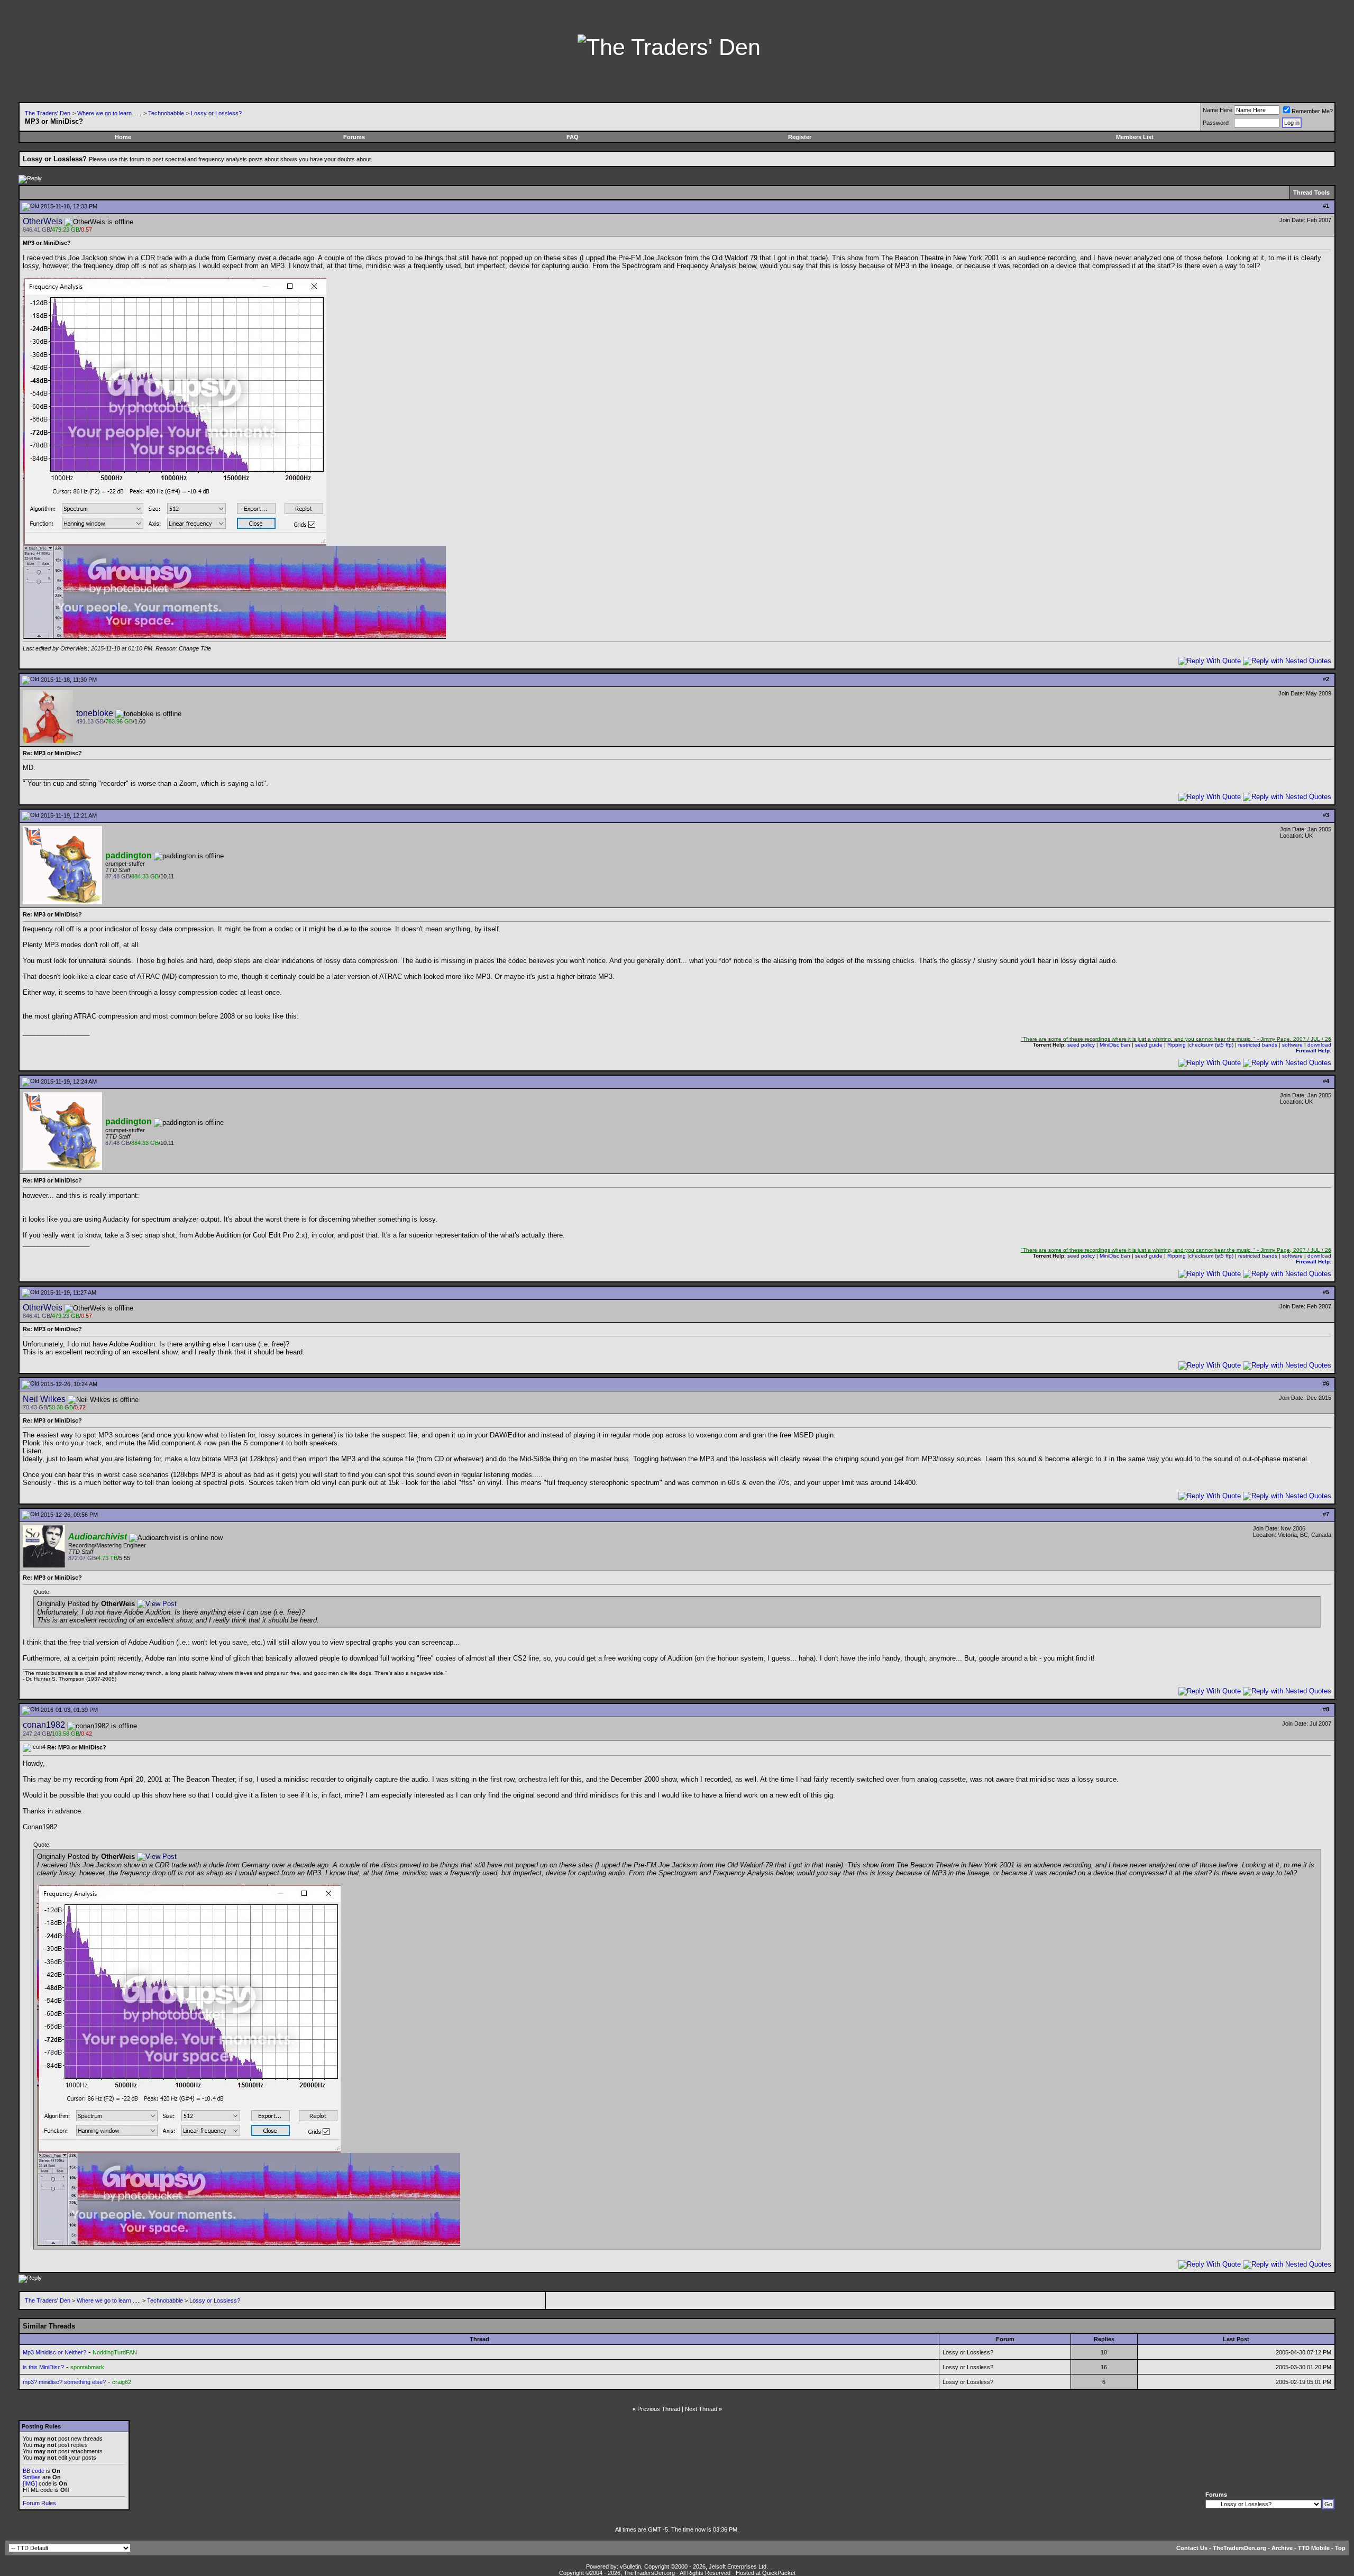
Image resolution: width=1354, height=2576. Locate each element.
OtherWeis (43, 221)
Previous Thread (659, 2409)
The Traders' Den (48, 113)
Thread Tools (1311, 192)
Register (800, 137)
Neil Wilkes (44, 1399)
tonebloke (95, 713)
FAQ (573, 137)
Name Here (1218, 110)
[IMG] (30, 2483)
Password (1216, 123)
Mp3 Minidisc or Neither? (54, 2352)
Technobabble (166, 113)
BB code (34, 2471)
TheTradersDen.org (1239, 2548)
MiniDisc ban (1115, 1045)
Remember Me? (1312, 111)
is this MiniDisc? (43, 2367)
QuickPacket (779, 2573)
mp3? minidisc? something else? (64, 2382)
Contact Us (1192, 2548)
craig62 (122, 2382)
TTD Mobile (1314, 2548)
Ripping (1177, 1045)
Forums (354, 137)
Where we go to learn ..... (109, 113)
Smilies (32, 2477)
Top (1340, 2548)
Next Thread (701, 2409)
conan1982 (44, 1725)
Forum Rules (39, 2503)
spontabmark (87, 2367)
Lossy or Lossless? (216, 113)
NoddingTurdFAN (115, 2352)
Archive (1282, 2548)
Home (123, 137)
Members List (1135, 137)
